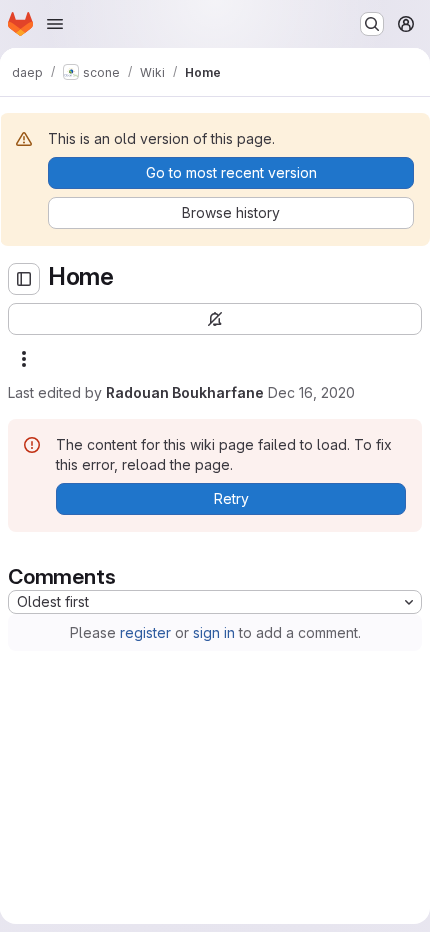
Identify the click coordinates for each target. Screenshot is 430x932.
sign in (214, 632)
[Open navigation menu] (55, 24)
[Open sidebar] (24, 279)
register (145, 632)
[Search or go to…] (372, 24)
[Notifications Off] (215, 319)
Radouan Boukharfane (185, 392)
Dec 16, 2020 (311, 392)
